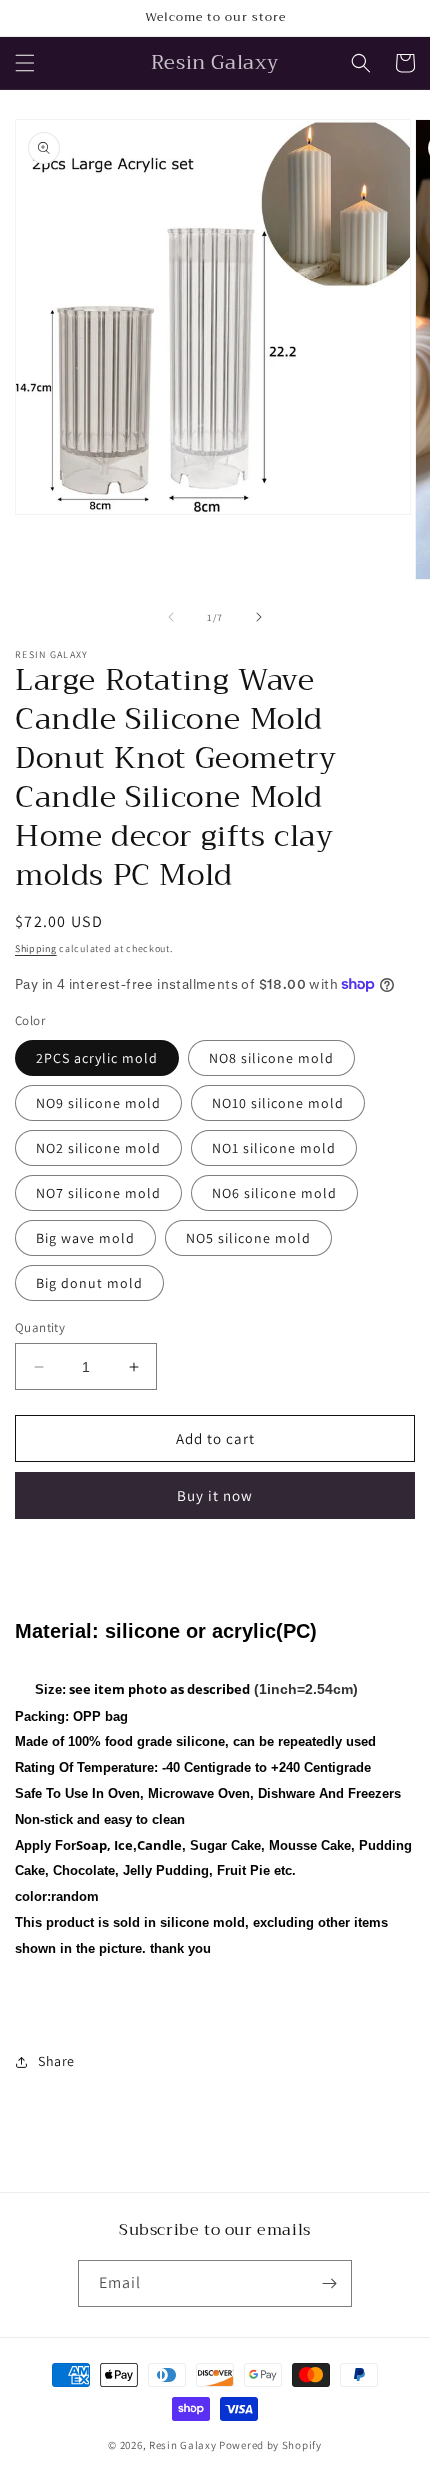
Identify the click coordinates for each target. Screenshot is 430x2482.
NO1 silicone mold (274, 1148)
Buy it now (215, 1495)
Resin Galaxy (182, 2445)
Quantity (40, 1327)
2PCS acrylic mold (97, 1058)
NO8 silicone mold (271, 1058)
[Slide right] (259, 617)
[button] (25, 63)
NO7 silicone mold (98, 1193)
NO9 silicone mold (98, 1103)
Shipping (36, 948)
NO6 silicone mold (274, 1193)
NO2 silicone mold (98, 1148)
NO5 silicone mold (248, 1238)
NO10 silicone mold (278, 1103)
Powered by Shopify (270, 2445)
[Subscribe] (329, 2283)
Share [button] (56, 2061)
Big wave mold (85, 1238)
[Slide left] (171, 617)
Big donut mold (89, 1283)
